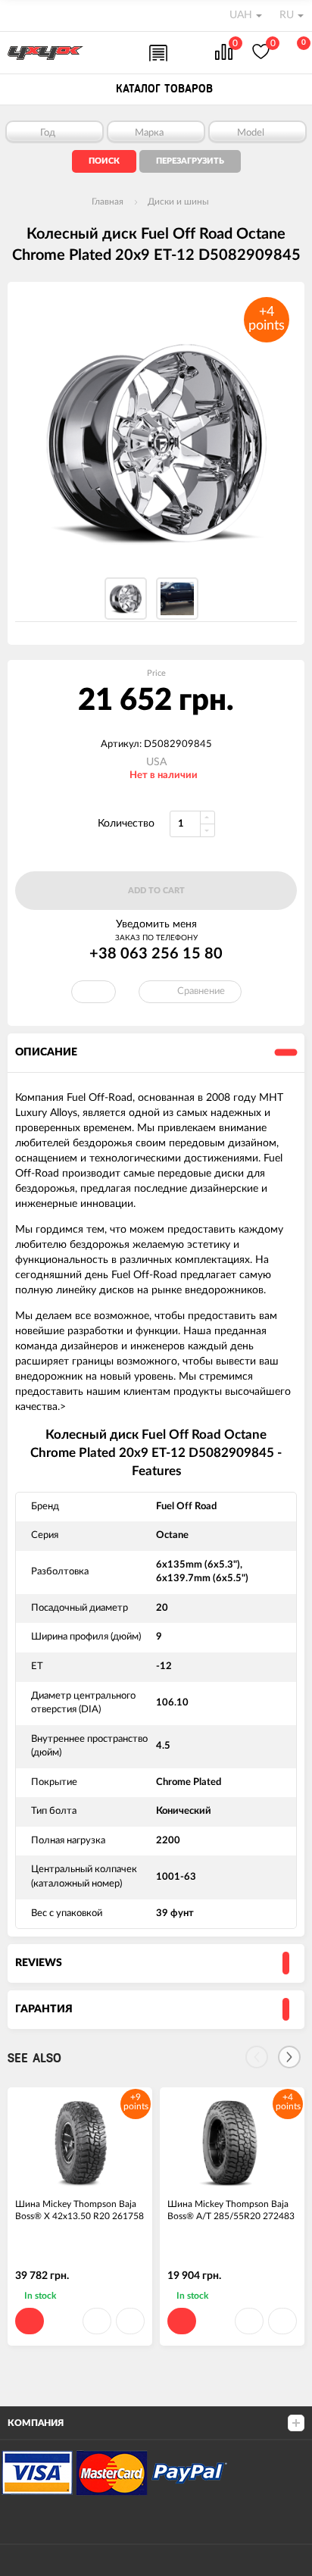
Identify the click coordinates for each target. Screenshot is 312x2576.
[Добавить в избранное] (97, 2321)
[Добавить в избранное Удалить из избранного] (94, 992)
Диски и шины (178, 202)
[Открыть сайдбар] (17, 15)
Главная (108, 202)
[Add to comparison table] (130, 2321)
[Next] (289, 2057)
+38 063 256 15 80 (156, 954)
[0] (224, 53)
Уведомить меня (156, 924)
